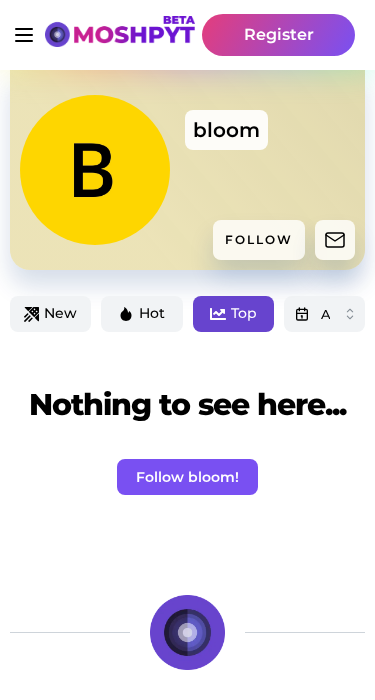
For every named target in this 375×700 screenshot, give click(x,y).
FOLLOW (259, 239)
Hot (152, 313)
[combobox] (324, 314)
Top (244, 313)
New (60, 313)
